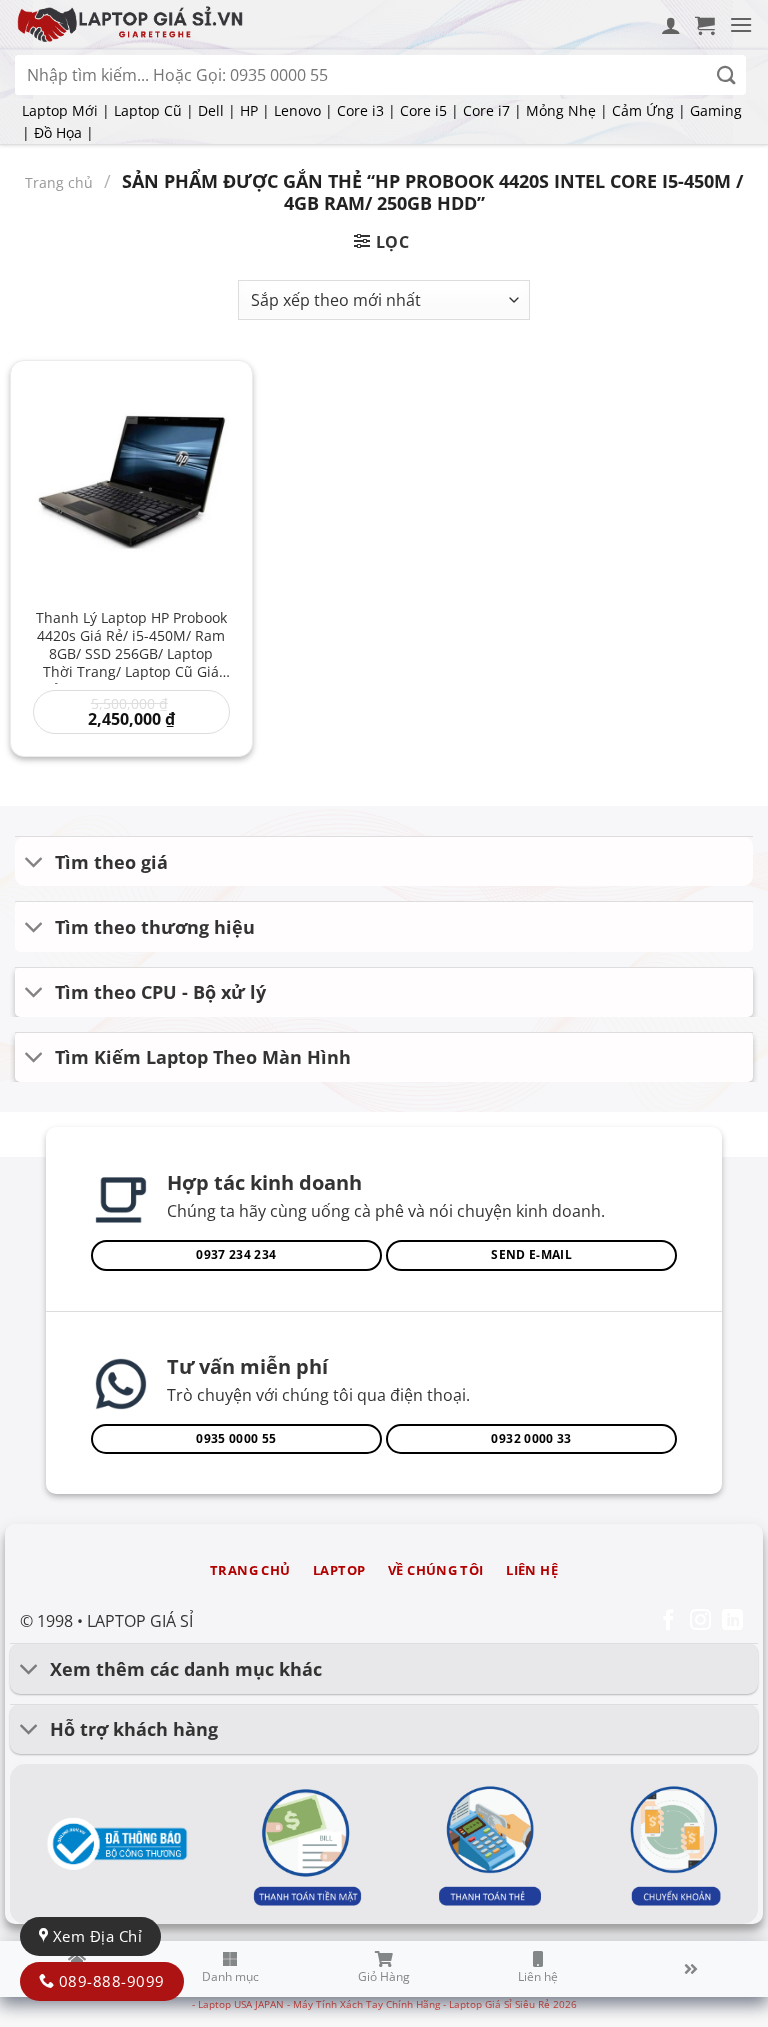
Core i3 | (366, 110)
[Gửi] (726, 75)
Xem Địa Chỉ (95, 1936)
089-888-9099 (109, 1981)
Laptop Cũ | (154, 110)
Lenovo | (303, 110)
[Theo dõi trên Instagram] (700, 1621)
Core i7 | (492, 110)
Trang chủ (59, 182)
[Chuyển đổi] (34, 863)
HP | (255, 110)
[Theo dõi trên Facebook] (668, 1621)
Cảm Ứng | (649, 110)
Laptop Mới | (66, 110)
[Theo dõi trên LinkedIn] (732, 1621)
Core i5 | (429, 110)
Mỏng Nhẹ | (567, 110)
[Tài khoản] (671, 25)
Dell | (217, 110)
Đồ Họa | (64, 132)
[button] (705, 25)
